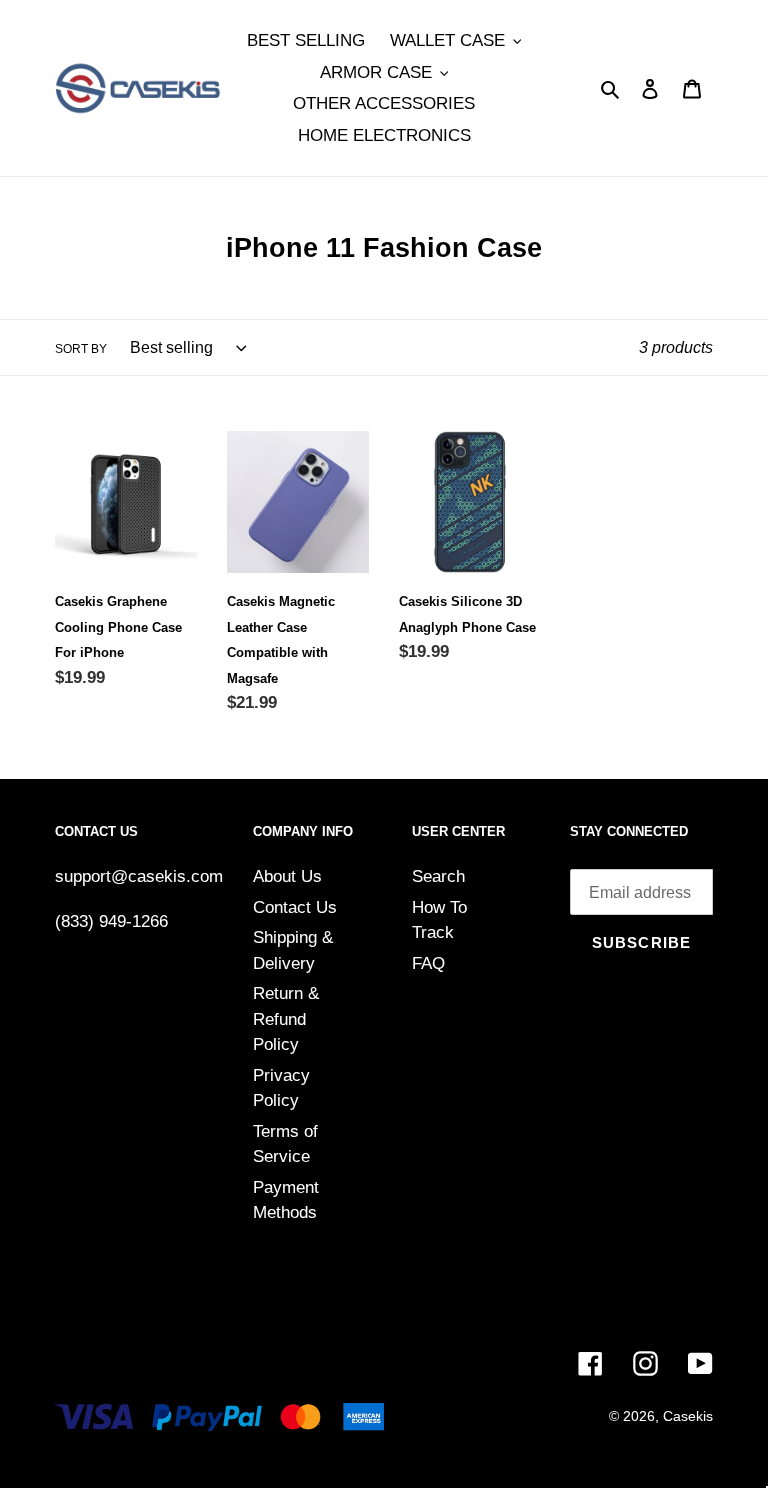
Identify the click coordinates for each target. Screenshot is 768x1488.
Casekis (688, 1416)
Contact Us (295, 907)
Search (438, 876)
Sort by (81, 349)
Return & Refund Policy (286, 1019)
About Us (287, 876)
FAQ (428, 963)
